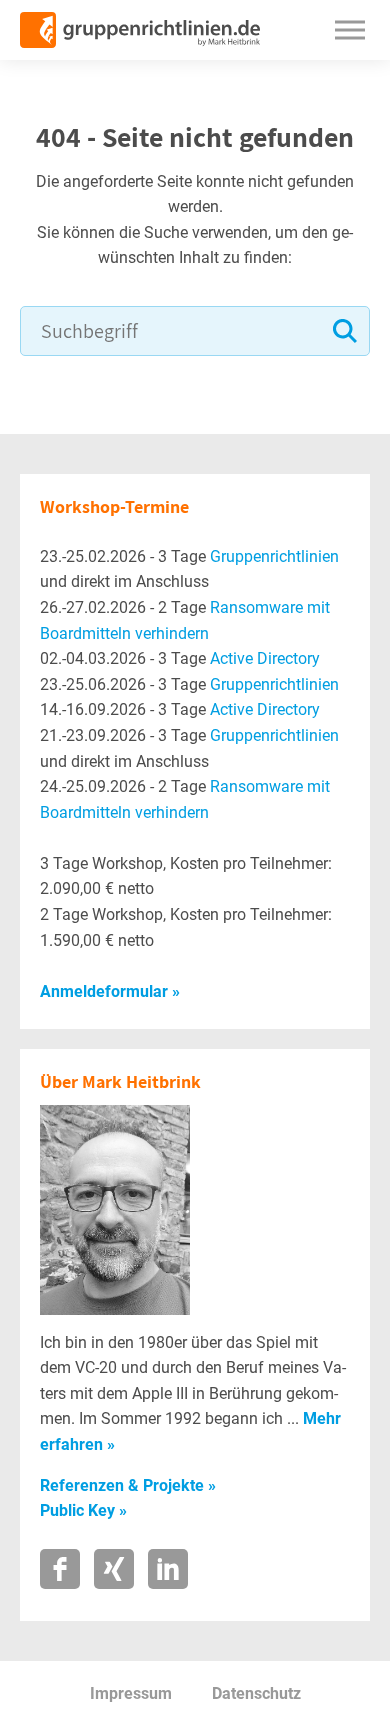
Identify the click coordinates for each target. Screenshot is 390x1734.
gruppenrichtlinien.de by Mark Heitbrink (140, 30)
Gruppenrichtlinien (274, 556)
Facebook (60, 1569)
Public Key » (83, 1510)
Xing (114, 1569)
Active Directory (265, 658)
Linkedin (168, 1569)
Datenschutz (256, 1693)
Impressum (131, 1693)
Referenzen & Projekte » (128, 1485)
